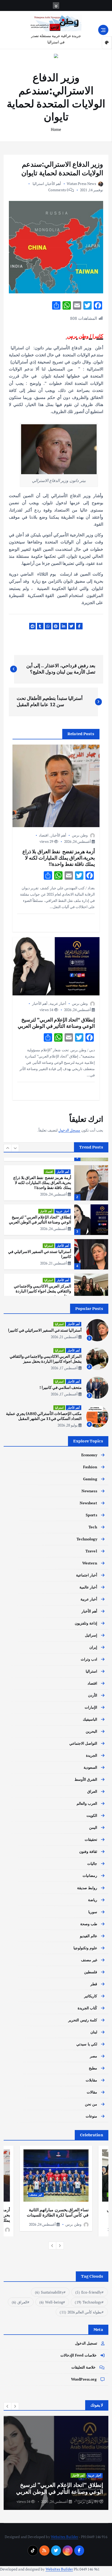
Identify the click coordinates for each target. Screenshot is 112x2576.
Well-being (51, 2302)
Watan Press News (81, 184)
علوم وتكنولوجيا (85, 1948)
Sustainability (49, 2292)
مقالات (92, 2092)
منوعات (91, 2116)
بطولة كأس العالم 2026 (81, 2312)
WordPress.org (84, 2379)
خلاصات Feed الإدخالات (79, 2355)
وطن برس (80, 835)
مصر (94, 2056)
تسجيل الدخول (86, 2343)
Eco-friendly (88, 2292)
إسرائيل (91, 1635)
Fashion (90, 1467)
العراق (92, 1791)
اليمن (93, 1827)
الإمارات (91, 1707)
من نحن (91, 2104)
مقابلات (91, 2080)
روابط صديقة (87, 1888)
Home (56, 129)
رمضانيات (90, 1875)
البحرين (91, 1731)
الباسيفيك (90, 1719)
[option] (56, 1183)
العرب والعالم (87, 1803)
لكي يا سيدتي (87, 2044)
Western (90, 1563)
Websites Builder (64, 2537)
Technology (87, 1539)
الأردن (93, 1695)
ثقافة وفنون (88, 1851)
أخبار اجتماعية (87, 1575)
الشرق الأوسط (86, 1779)
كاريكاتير (91, 1996)
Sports (91, 1515)
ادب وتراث (89, 1659)
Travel (91, 1551)
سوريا (93, 1912)
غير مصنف (89, 1960)
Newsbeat (88, 1503)
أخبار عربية (58, 1003)
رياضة (93, 1900)
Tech (93, 1527)
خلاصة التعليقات (83, 2367)
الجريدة (92, 1755)
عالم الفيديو (89, 1936)
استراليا (38, 184)
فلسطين (91, 1972)
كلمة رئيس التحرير (83, 2020)
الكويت (92, 1815)
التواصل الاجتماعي (83, 1743)
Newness (89, 1491)
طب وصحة (89, 1924)
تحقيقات (91, 1839)
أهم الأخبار (53, 184)
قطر (94, 1984)
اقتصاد (44, 835)
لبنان (94, 2032)
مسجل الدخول (69, 1130)
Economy (89, 1455)
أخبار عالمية (88, 1587)
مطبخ (93, 2068)
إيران (93, 1647)
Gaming (90, 1479)
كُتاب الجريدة (87, 2008)
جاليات (92, 1863)
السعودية (90, 1767)
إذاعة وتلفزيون (86, 1623)
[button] (8, 1148)
